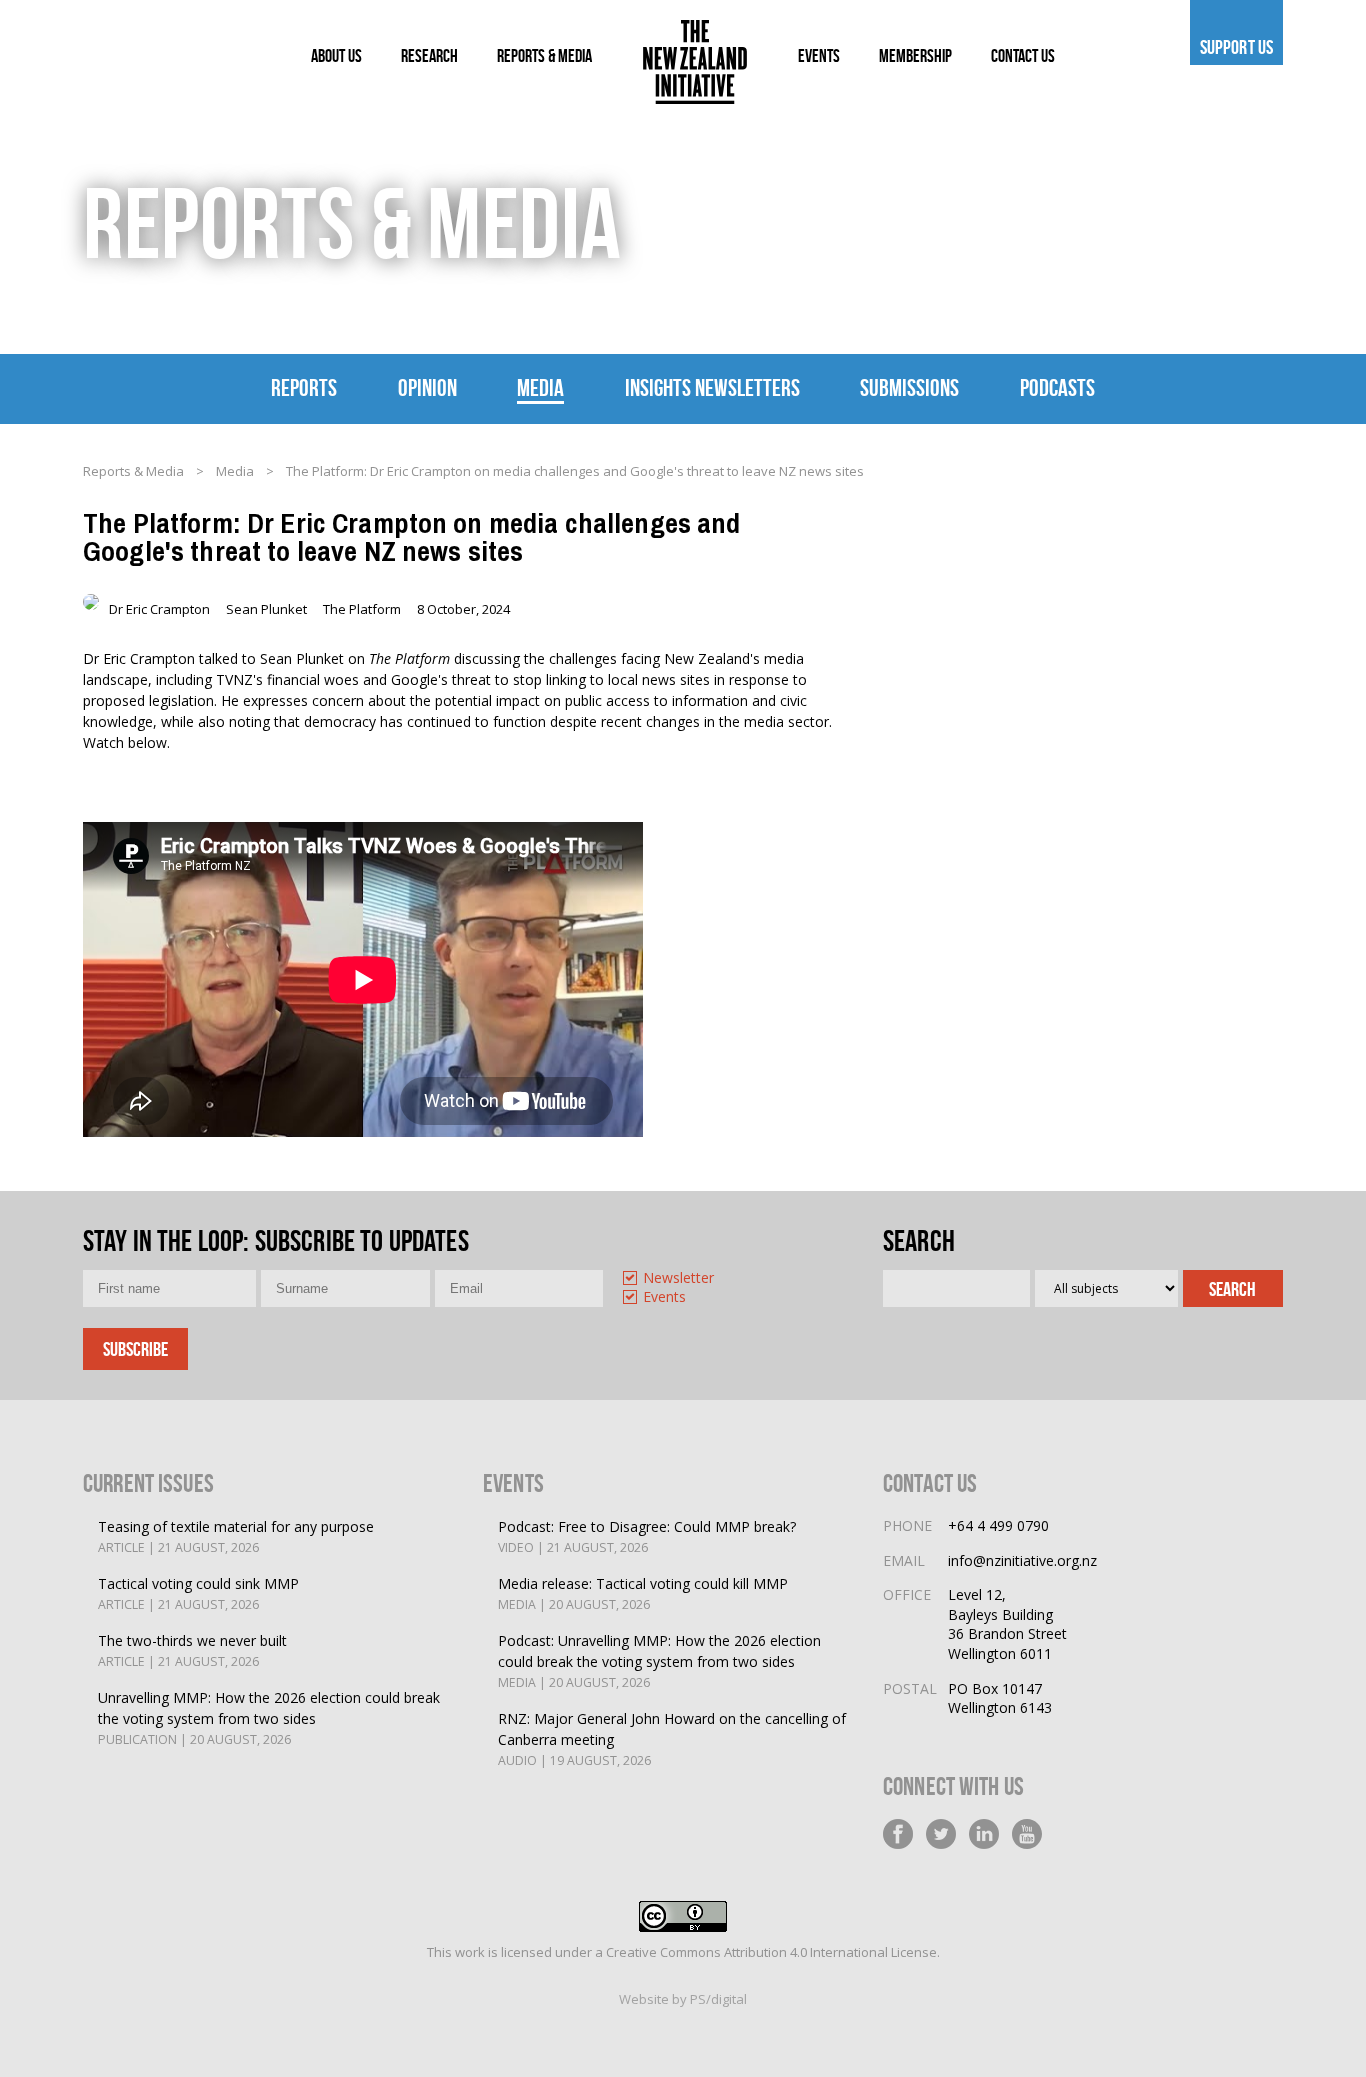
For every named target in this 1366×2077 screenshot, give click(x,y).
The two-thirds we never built (192, 1650)
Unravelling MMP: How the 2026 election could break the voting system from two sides (269, 1718)
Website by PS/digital (683, 1999)
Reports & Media (133, 471)
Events (664, 1297)
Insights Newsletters (712, 388)
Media (540, 388)
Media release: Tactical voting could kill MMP (643, 1593)
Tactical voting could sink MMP (198, 1593)
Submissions (909, 388)
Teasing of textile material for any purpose (236, 1536)
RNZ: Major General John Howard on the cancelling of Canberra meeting (672, 1739)
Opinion (427, 388)
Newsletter (678, 1278)
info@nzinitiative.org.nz (1022, 1560)
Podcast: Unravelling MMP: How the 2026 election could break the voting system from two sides (659, 1661)
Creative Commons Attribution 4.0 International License (771, 1952)
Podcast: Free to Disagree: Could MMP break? (647, 1536)
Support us (1236, 47)
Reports (304, 388)
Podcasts (1057, 388)
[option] (699, 1279)
